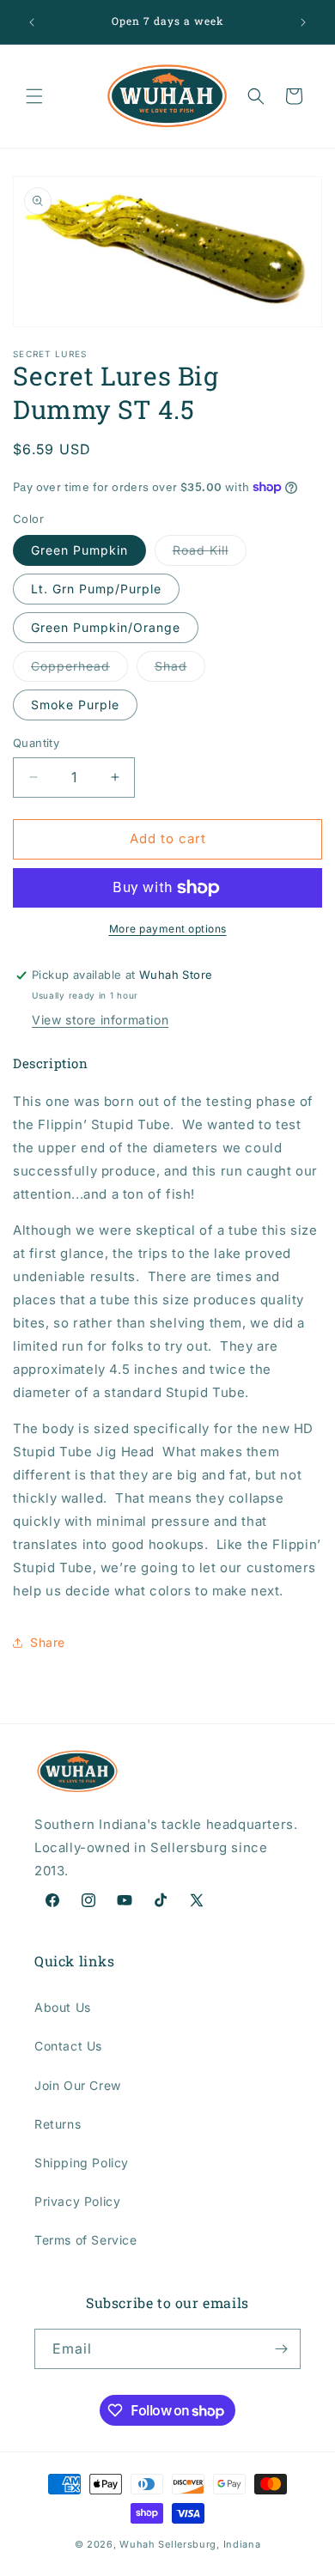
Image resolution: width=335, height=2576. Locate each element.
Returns (58, 2124)
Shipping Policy (82, 2163)
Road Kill (210, 554)
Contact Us (68, 2046)
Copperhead (79, 670)
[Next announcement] (303, 22)
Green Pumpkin (79, 550)
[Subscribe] (281, 2349)
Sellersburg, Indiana (209, 2544)
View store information (100, 1020)
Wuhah (137, 2544)
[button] (34, 96)
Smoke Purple (75, 705)
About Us (63, 2007)
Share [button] (48, 1642)
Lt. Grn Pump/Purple (96, 589)
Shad (180, 670)
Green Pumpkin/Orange (106, 627)
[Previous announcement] (32, 22)
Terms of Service (86, 2240)
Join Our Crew (78, 2085)
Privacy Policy (77, 2201)
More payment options (168, 929)
